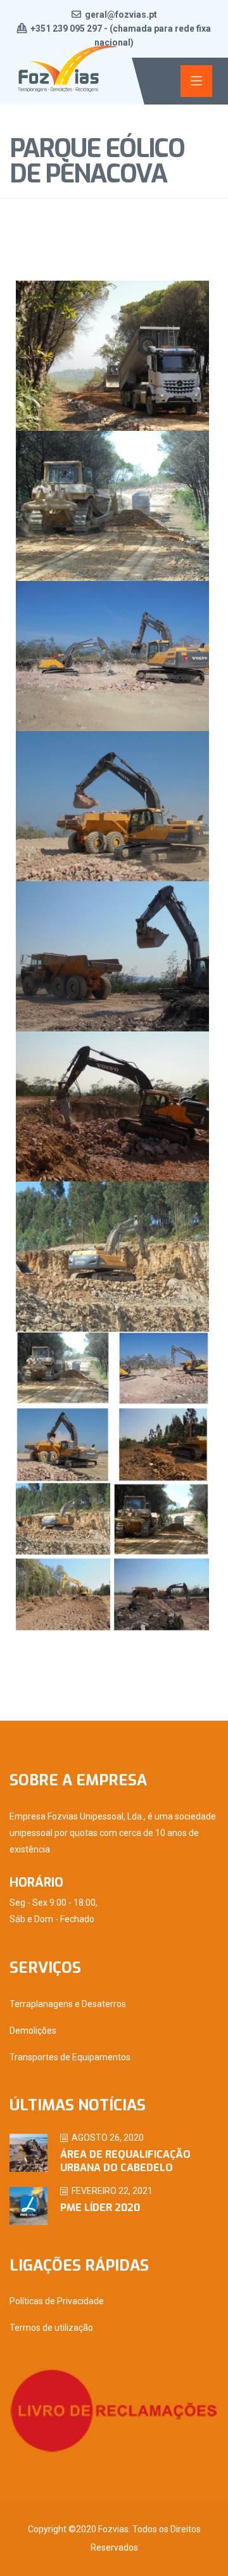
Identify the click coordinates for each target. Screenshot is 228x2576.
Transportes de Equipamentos (70, 2057)
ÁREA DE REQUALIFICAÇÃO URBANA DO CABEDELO (125, 2161)
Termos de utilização (51, 2328)
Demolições (33, 2031)
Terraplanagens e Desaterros (68, 2004)
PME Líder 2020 (100, 2208)
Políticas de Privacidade (57, 2301)
